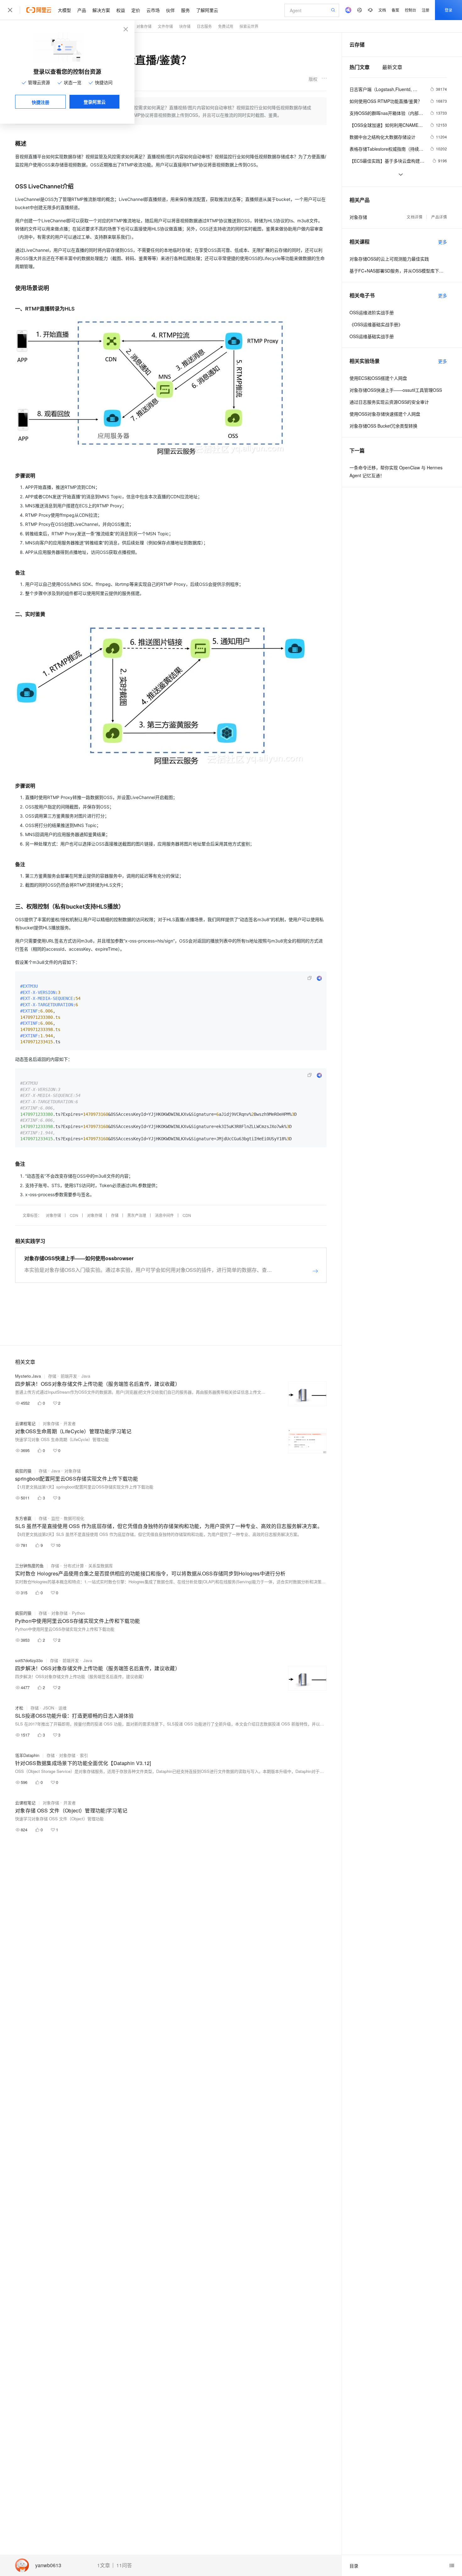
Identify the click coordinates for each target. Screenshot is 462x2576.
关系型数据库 (101, 1566)
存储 (115, 1215)
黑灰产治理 (137, 1215)
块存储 (185, 26)
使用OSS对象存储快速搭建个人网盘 (385, 414)
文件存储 (165, 26)
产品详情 (439, 217)
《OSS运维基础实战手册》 (376, 324)
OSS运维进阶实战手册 (372, 312)
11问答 (124, 2565)
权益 (121, 10)
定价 (136, 10)
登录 (448, 10)
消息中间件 (164, 1215)
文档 (382, 10)
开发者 (70, 1423)
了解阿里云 (207, 10)
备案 (395, 10)
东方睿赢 (23, 1518)
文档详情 (415, 217)
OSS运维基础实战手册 (372, 336)
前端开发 (69, 1376)
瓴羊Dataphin (27, 1755)
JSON (49, 1708)
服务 (185, 10)
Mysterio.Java (28, 1376)
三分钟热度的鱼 (29, 1566)
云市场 (153, 10)
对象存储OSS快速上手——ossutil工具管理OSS (396, 390)
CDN (74, 1215)
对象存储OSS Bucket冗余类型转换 (383, 426)
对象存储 (144, 26)
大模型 (64, 10)
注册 (426, 10)
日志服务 (204, 26)
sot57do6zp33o (29, 1660)
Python (78, 1613)
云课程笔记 (25, 1423)
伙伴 (170, 10)
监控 (55, 1518)
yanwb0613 (48, 2565)
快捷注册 (41, 102)
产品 (82, 10)
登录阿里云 (95, 102)
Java (86, 1376)
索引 (84, 1755)
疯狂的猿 (23, 1471)
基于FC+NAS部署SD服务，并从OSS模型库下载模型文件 (398, 271)
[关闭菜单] (10, 10)
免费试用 (226, 26)
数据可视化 (74, 1518)
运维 (63, 1708)
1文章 (104, 2565)
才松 (19, 1708)
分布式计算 (74, 1566)
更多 (443, 242)
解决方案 (101, 10)
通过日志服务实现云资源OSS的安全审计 (389, 402)
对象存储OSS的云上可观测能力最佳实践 (389, 259)
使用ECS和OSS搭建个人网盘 (378, 378)
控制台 (410, 10)
